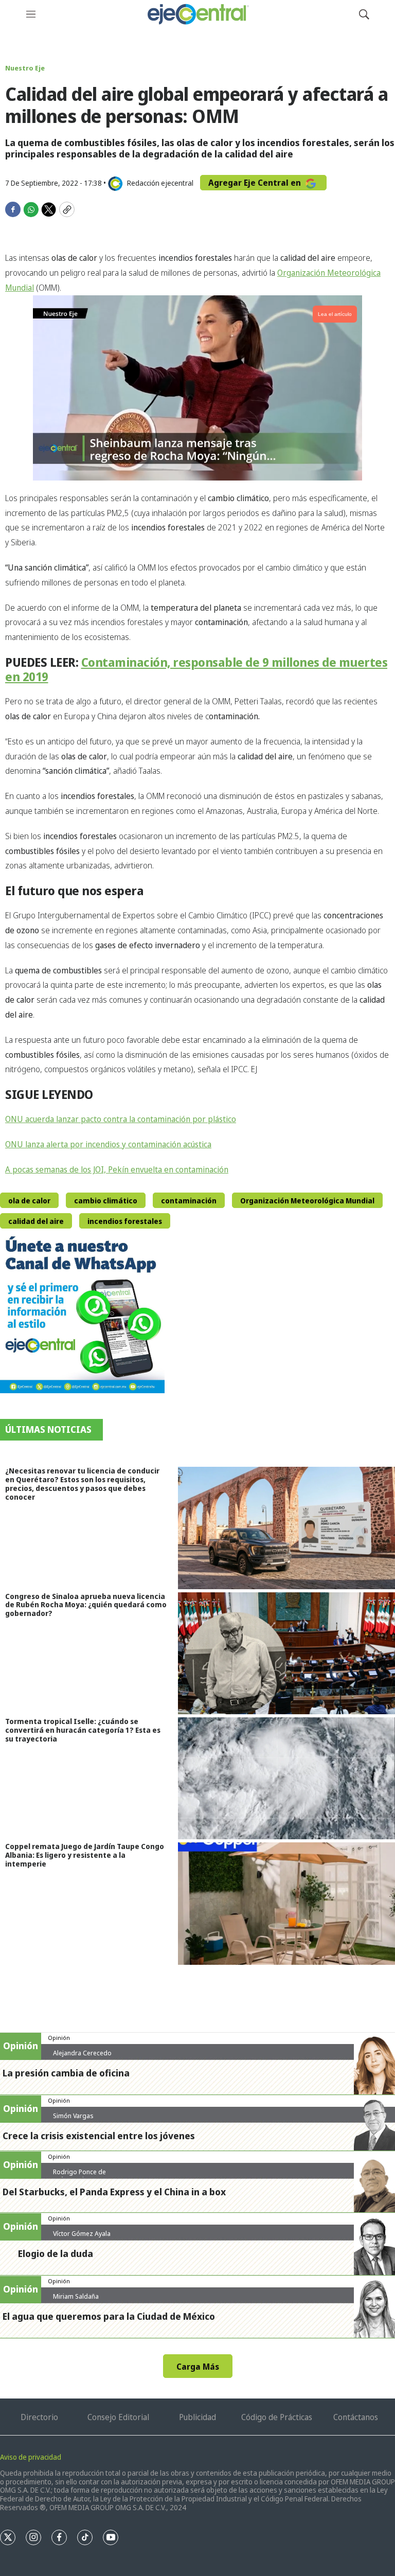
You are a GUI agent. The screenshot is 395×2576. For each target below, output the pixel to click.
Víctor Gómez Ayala (82, 2233)
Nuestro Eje (25, 68)
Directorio (39, 2417)
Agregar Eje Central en (256, 183)
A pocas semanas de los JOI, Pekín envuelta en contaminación (117, 1169)
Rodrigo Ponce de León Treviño (79, 2176)
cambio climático (106, 1201)
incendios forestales (125, 1221)
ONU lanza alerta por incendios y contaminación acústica (108, 1144)
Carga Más (198, 2367)
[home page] (197, 14)
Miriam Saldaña (76, 2296)
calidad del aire (36, 1221)
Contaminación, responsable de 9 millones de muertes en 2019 (196, 669)
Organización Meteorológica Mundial (307, 1201)
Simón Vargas (73, 2116)
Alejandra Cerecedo (82, 2053)
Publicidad (197, 2417)
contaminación (189, 1201)
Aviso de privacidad (31, 2457)
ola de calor (29, 1201)
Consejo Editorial (118, 2417)
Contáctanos (356, 2417)
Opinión (59, 2038)
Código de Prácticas (277, 2417)
